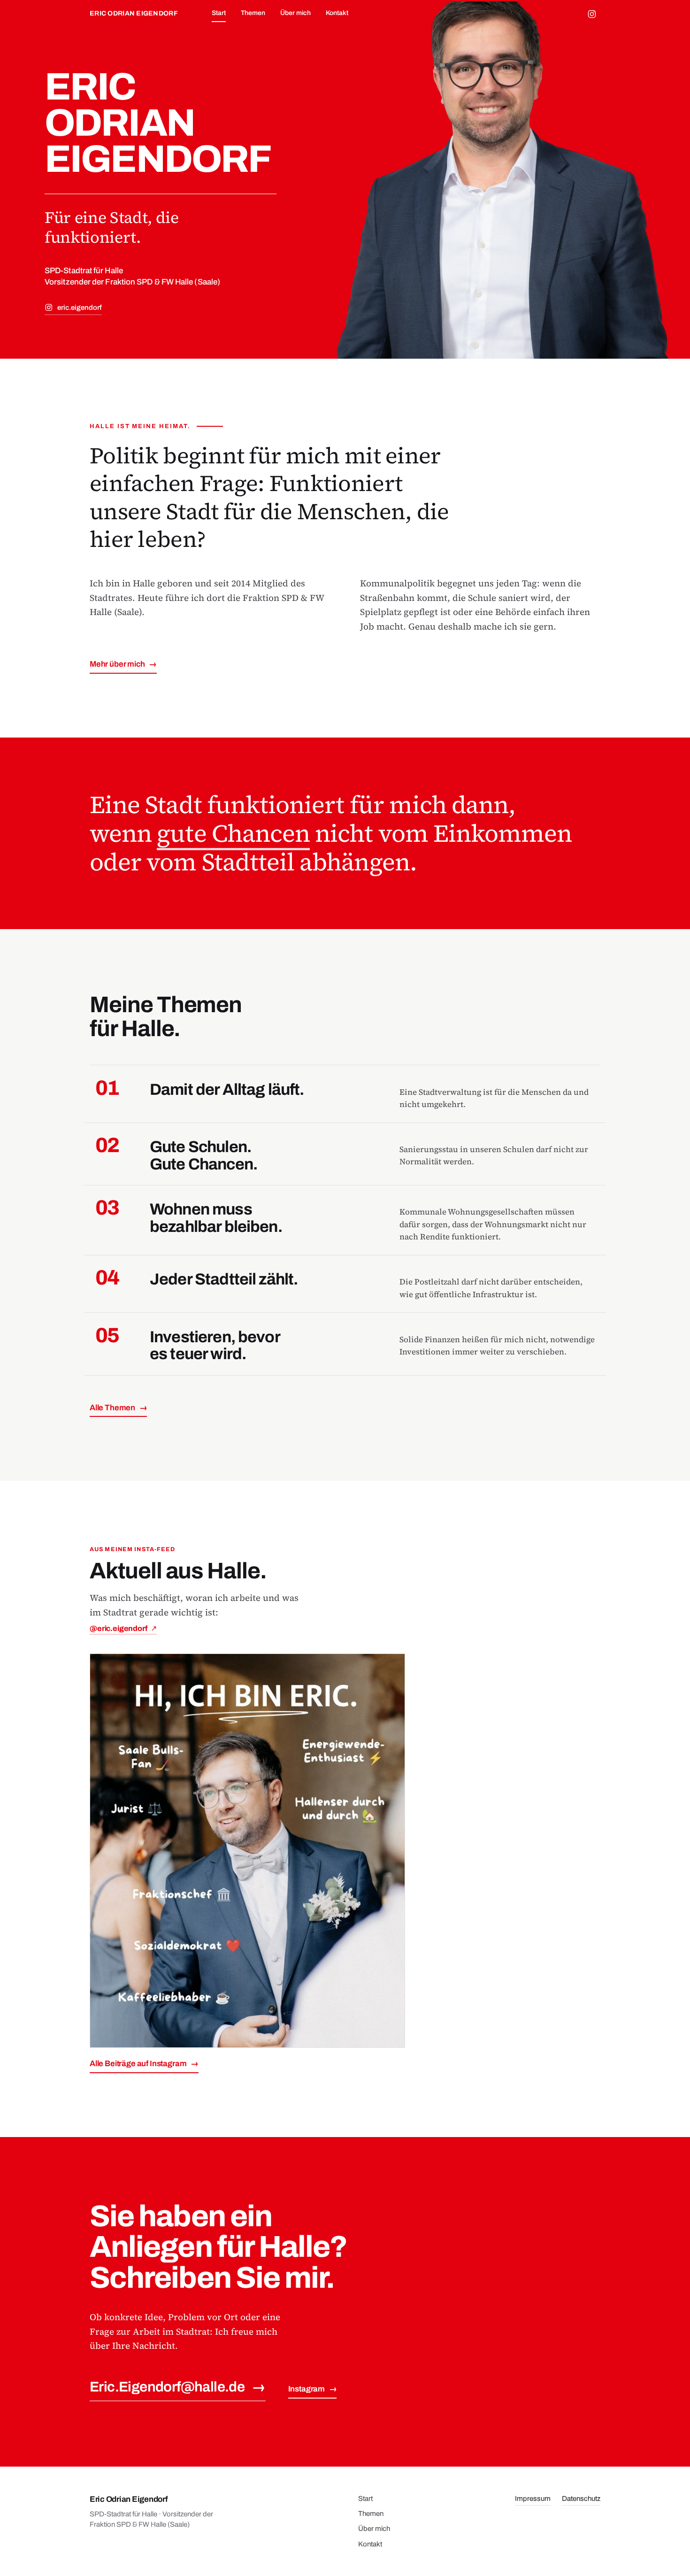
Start (219, 13)
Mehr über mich (123, 664)
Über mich (295, 13)
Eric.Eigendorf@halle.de (178, 2387)
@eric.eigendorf (123, 1628)
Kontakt (337, 13)
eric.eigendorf (80, 308)
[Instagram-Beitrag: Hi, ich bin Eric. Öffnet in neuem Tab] (247, 1851)
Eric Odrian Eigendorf (134, 13)
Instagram (313, 2389)
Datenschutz (581, 2499)
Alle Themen (118, 1408)
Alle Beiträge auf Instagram (144, 2064)
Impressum (533, 2499)
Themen (253, 13)
